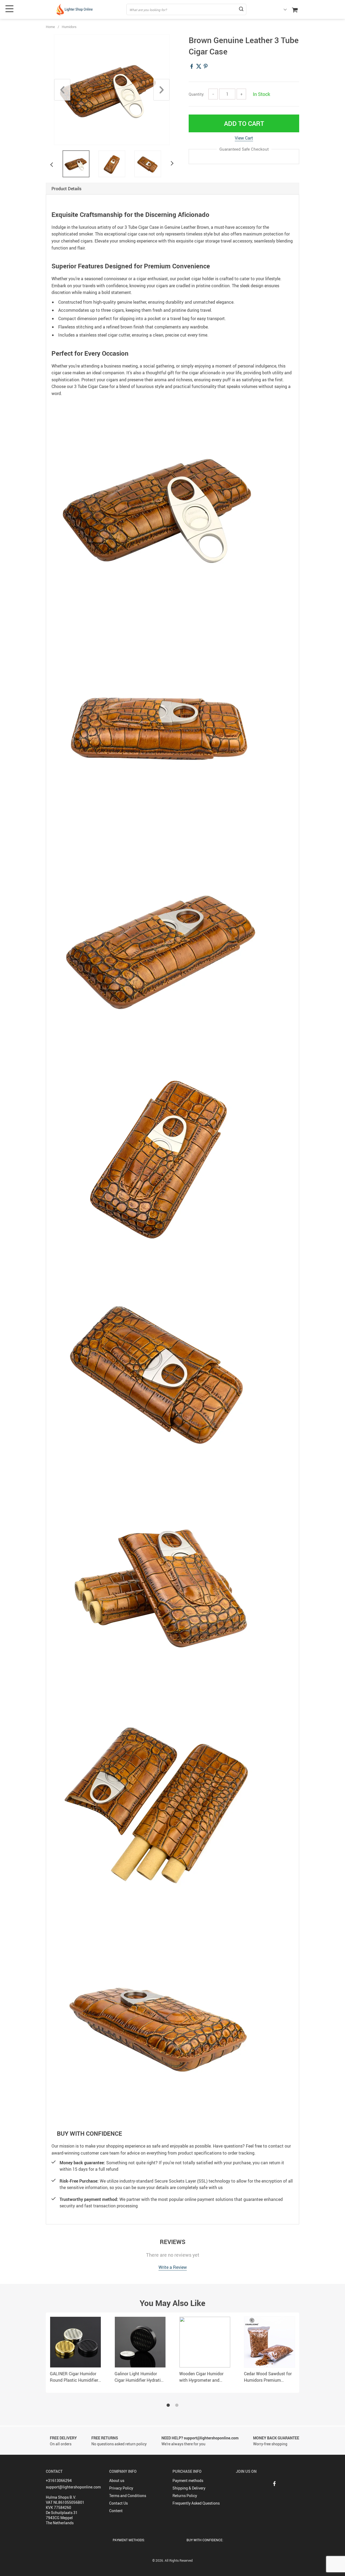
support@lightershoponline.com (73, 2487)
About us (117, 2480)
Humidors (69, 27)
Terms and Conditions (128, 2496)
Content (116, 2511)
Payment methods (188, 2480)
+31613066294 (59, 2480)
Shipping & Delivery (189, 2488)
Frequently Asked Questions (196, 2503)
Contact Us (118, 2503)
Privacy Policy (121, 2488)
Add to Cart (244, 123)
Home (50, 27)
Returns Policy (185, 2496)
